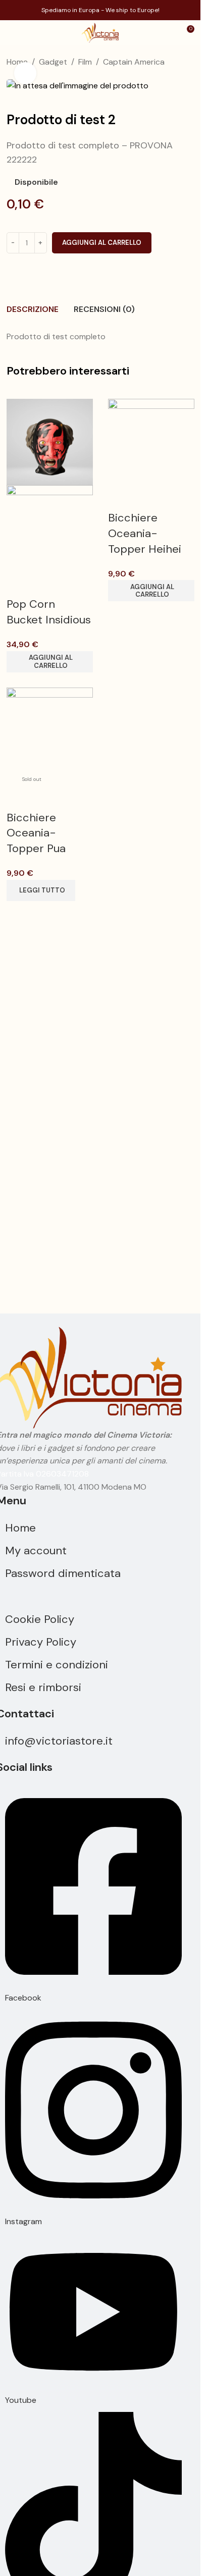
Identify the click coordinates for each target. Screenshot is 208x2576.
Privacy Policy (41, 1642)
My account (36, 1550)
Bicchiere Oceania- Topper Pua (36, 833)
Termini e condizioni (57, 1665)
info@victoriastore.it (59, 1741)
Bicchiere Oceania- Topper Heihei (145, 533)
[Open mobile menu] (12, 33)
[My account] (168, 33)
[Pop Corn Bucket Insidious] (50, 441)
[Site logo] (100, 32)
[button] (50, 662)
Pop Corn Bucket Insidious (49, 612)
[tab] (33, 309)
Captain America (134, 62)
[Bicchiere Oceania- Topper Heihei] (151, 441)
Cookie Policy (40, 1619)
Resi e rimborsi (43, 1687)
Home (20, 1528)
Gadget (53, 62)
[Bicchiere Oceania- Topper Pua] (50, 730)
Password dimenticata (63, 1573)
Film (85, 62)
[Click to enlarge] (25, 73)
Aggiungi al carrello (102, 243)
